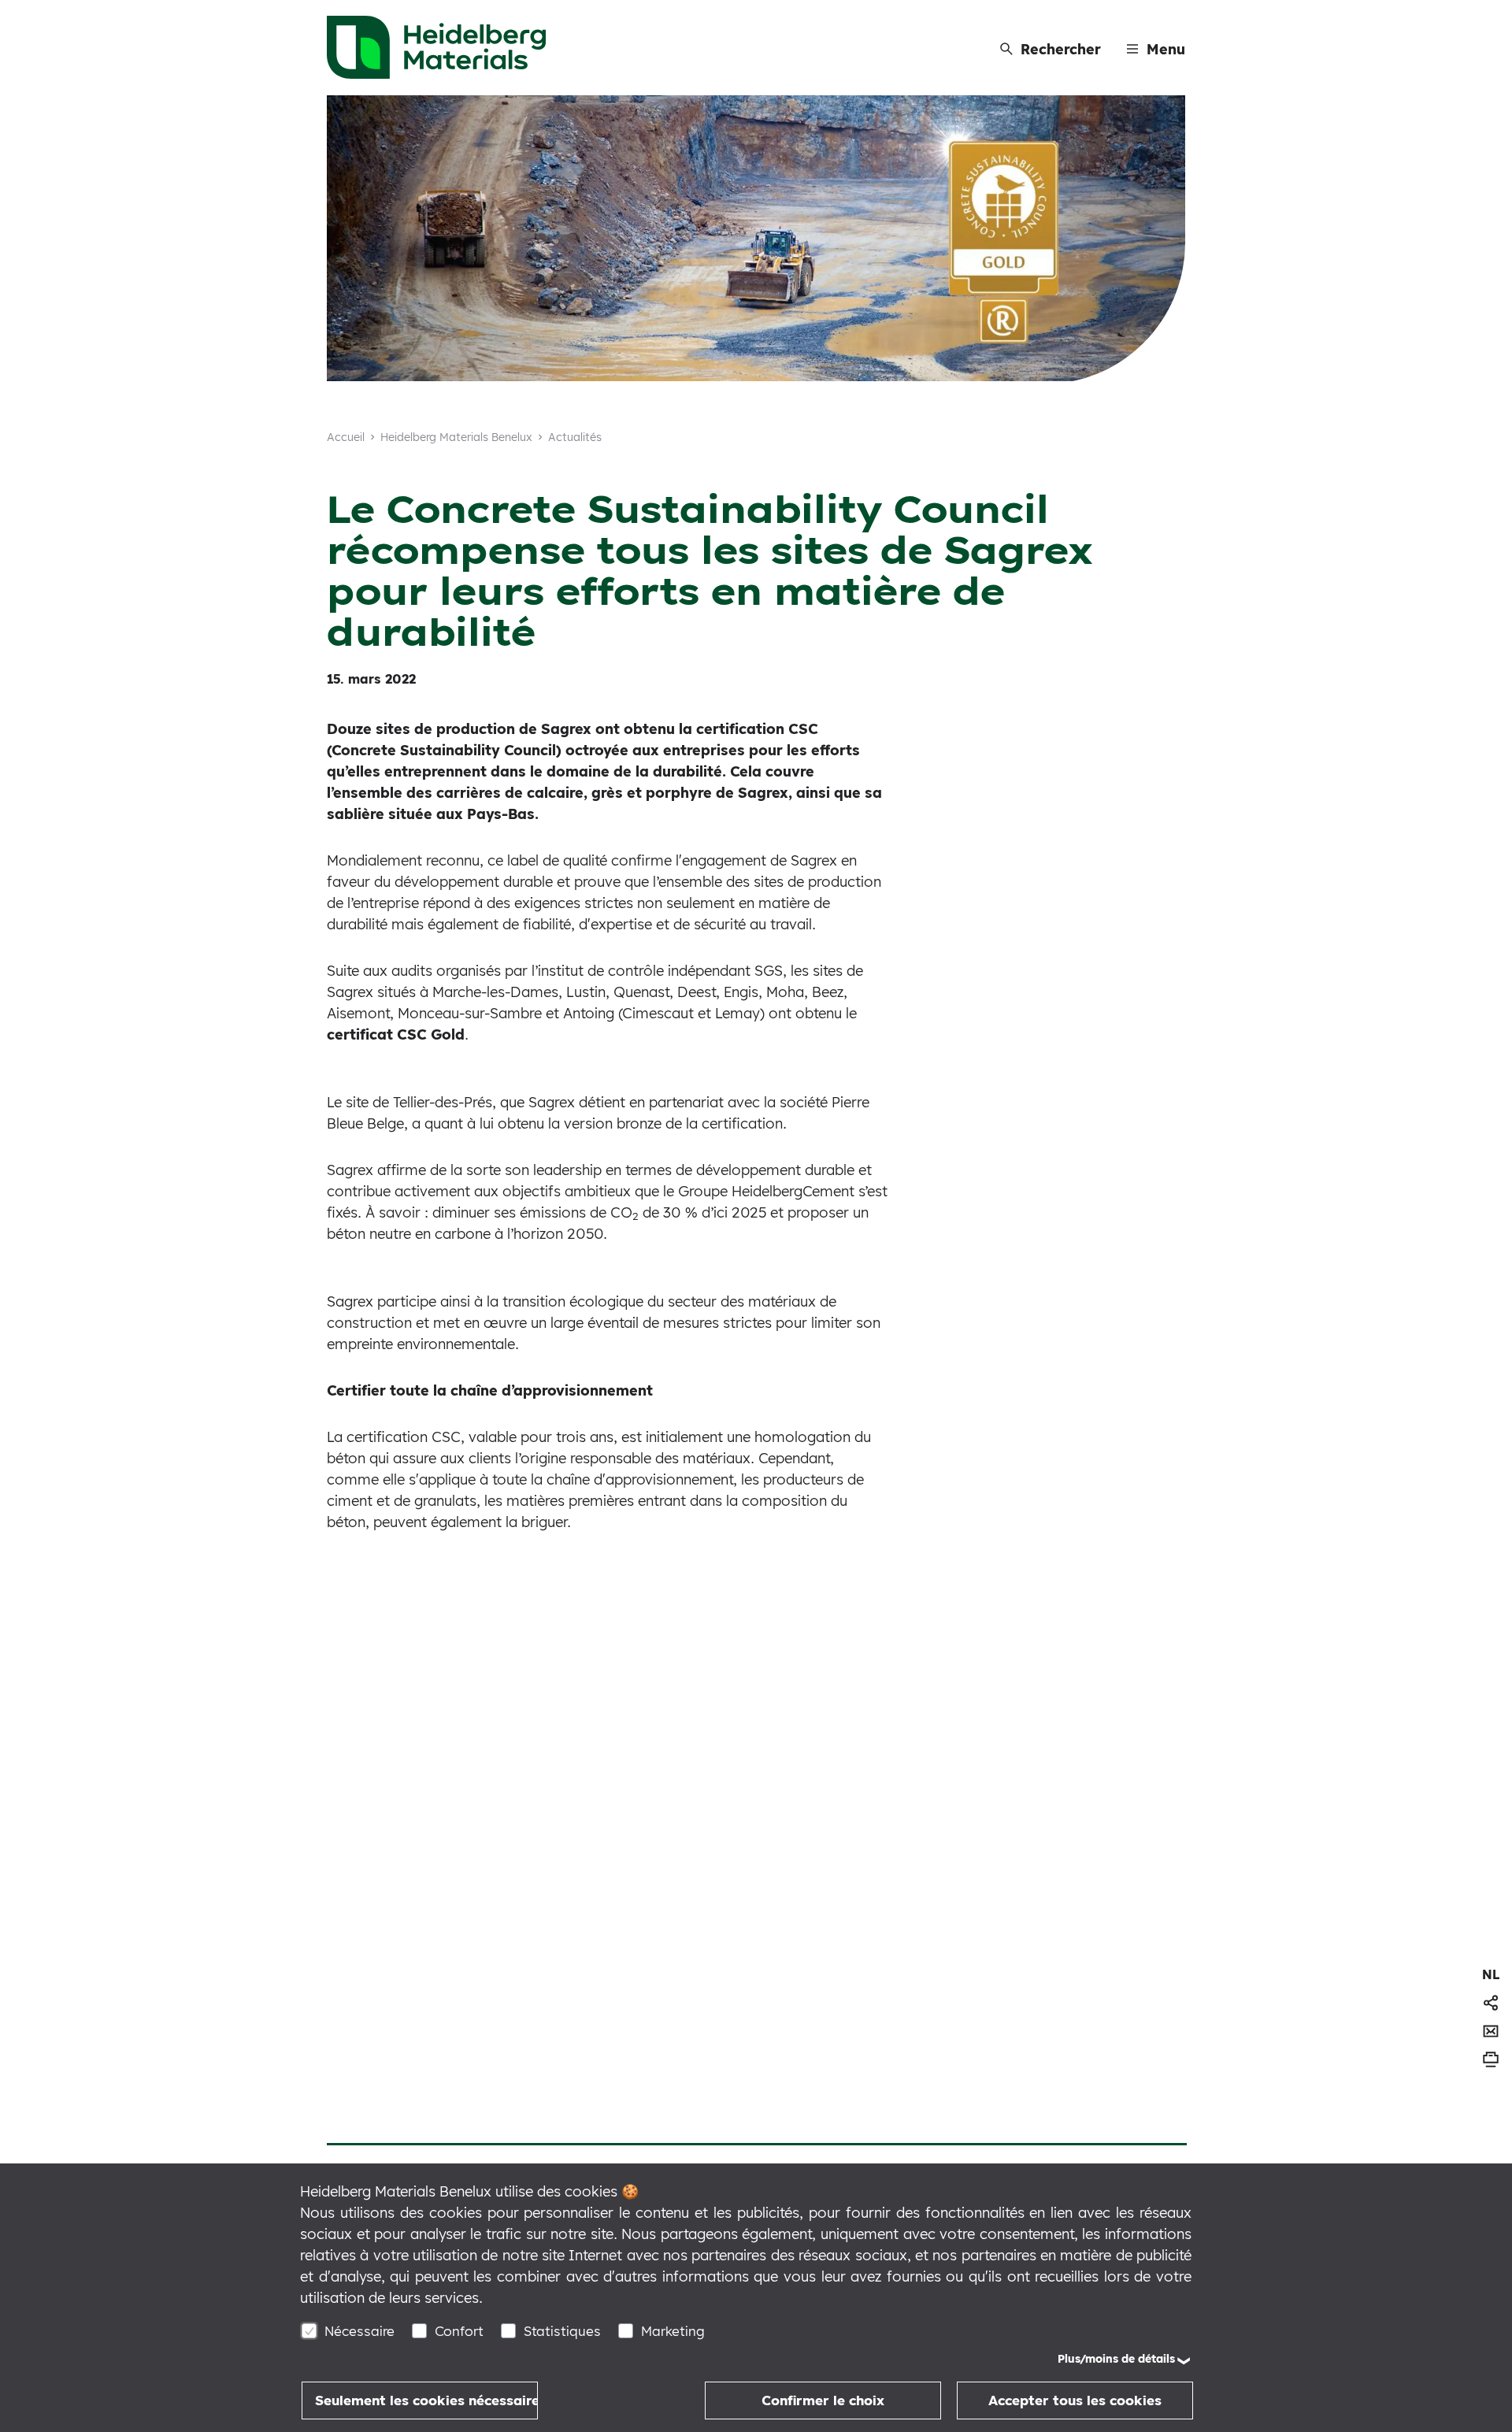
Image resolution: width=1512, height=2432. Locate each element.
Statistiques (562, 2331)
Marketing (673, 2331)
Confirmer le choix (823, 2400)
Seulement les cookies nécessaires (426, 2400)
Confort (459, 2331)
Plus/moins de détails (1116, 2359)
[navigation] (1491, 1974)
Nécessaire (359, 2331)
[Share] (1491, 2003)
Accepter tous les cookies (1075, 2400)
